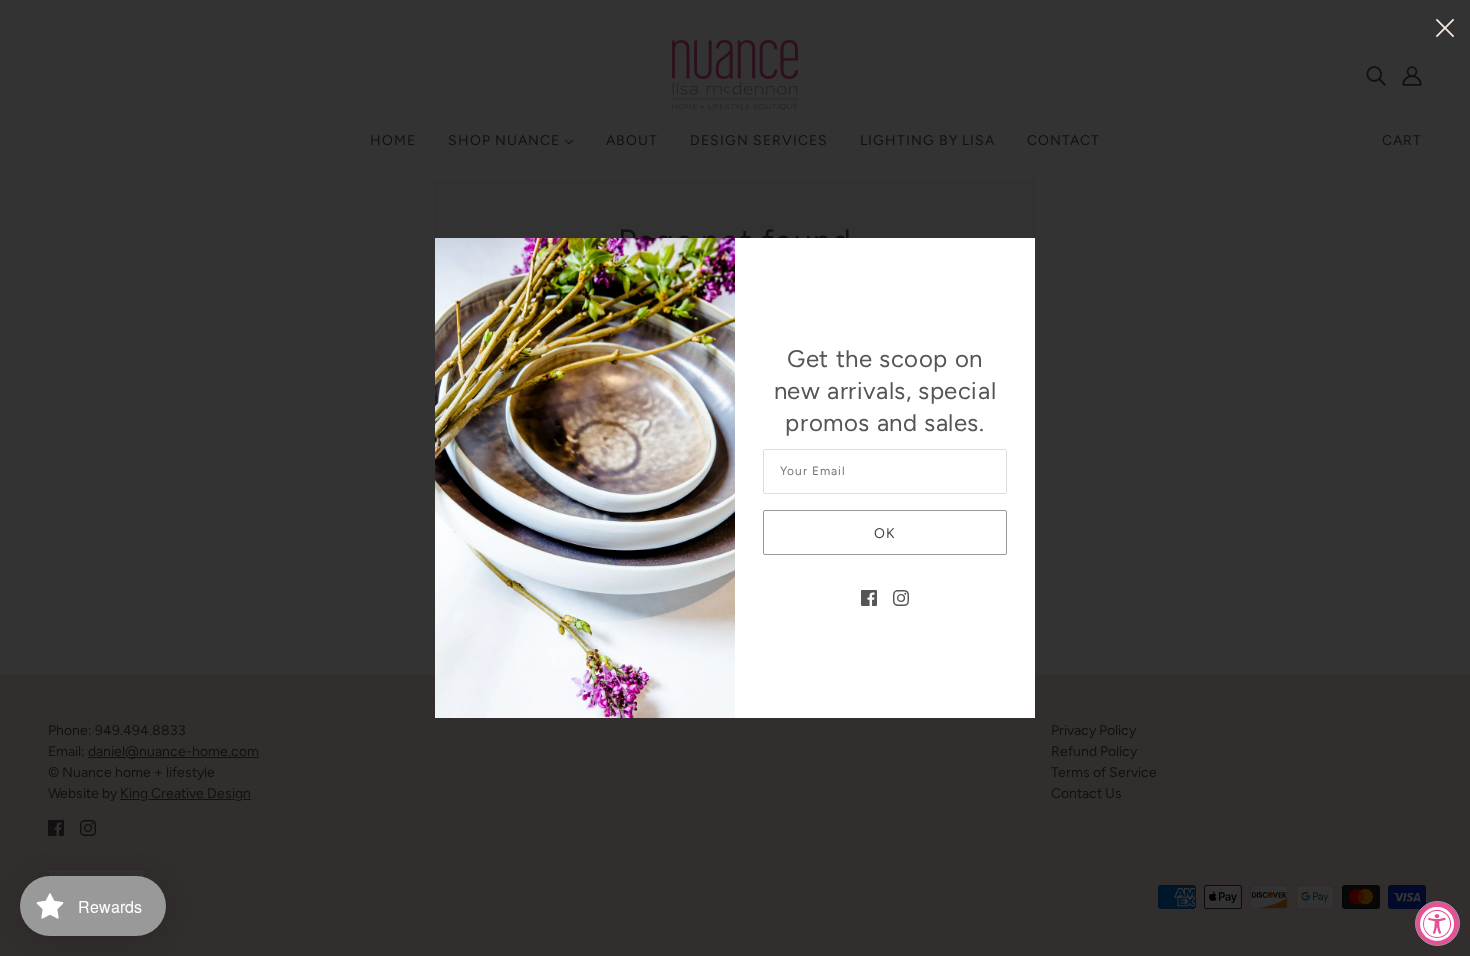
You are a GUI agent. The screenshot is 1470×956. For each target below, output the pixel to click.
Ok (885, 533)
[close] (1445, 26)
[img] (869, 597)
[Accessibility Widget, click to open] (1437, 923)
